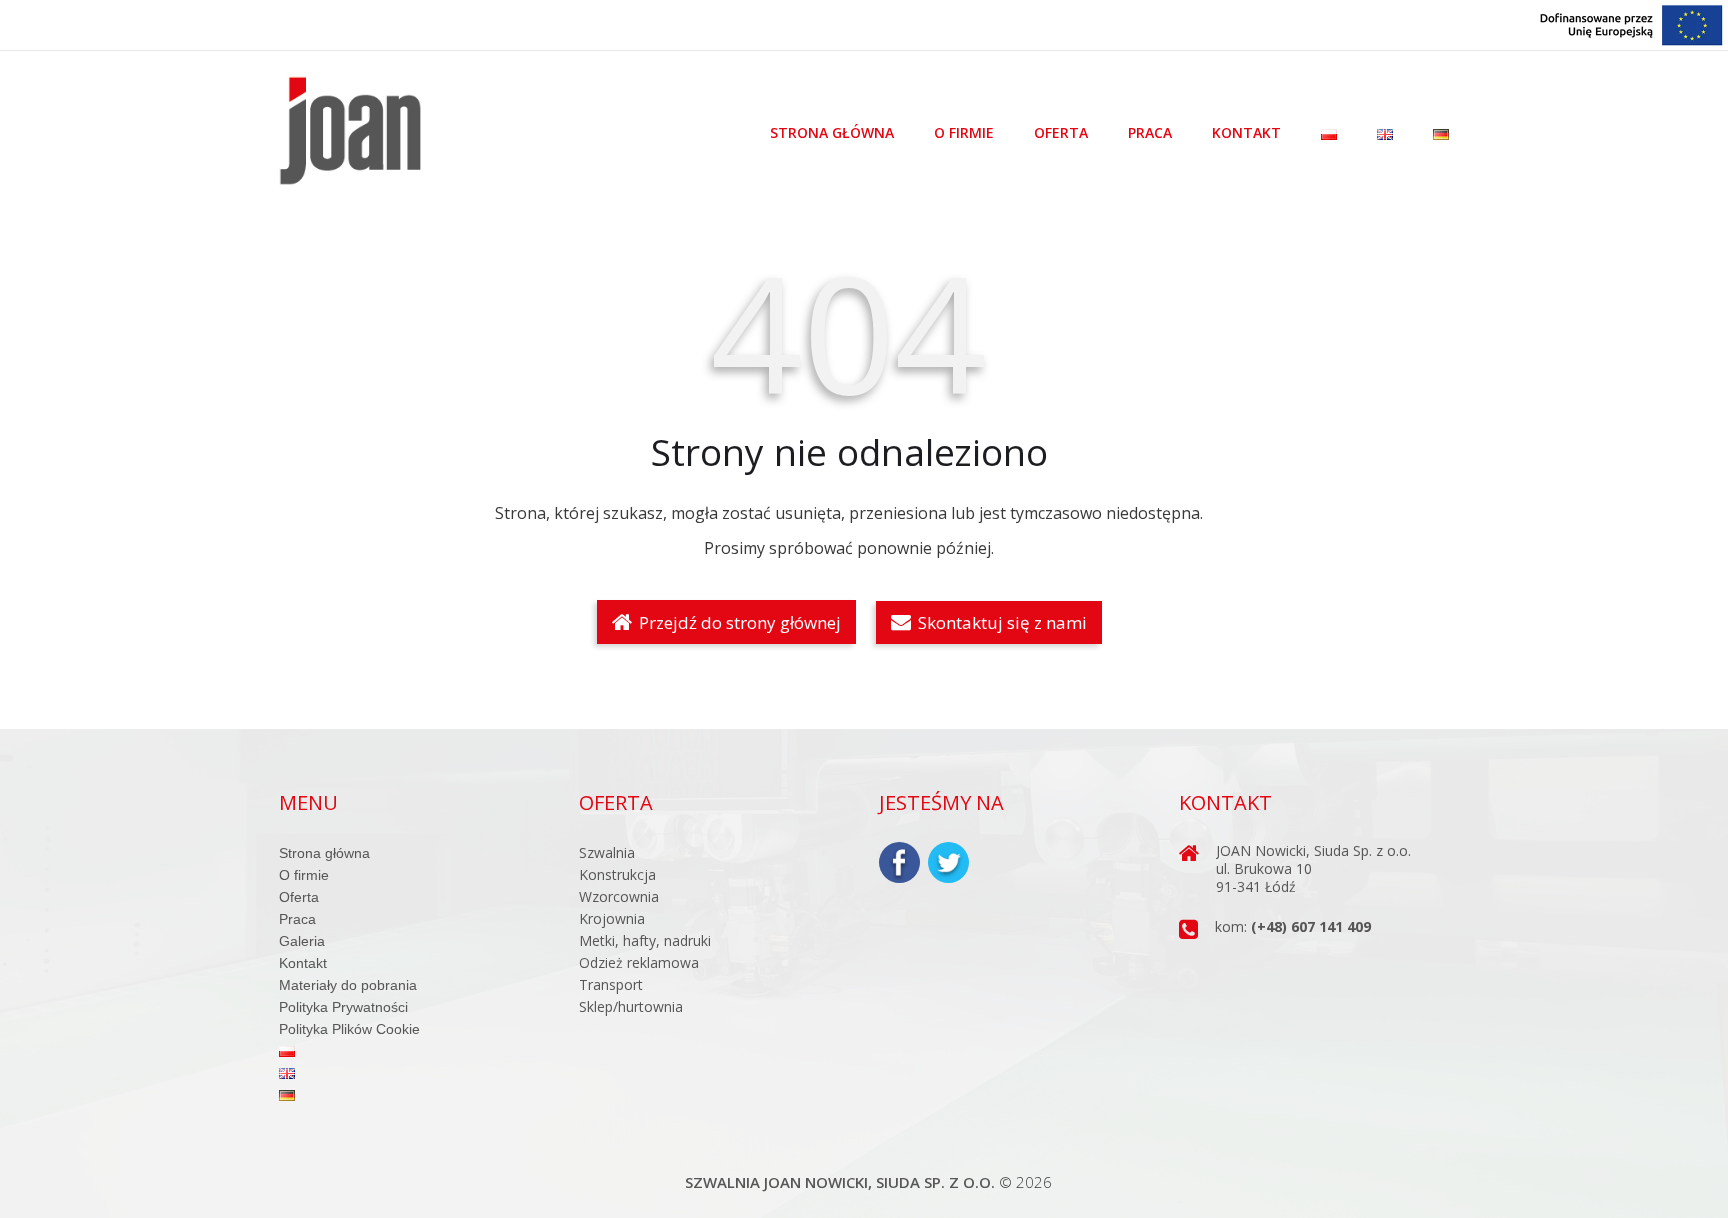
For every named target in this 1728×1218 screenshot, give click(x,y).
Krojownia (612, 918)
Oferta (1061, 133)
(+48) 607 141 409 (1311, 926)
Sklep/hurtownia (631, 1006)
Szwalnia (607, 852)
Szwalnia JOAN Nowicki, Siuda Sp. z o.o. (840, 1182)
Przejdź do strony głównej (738, 622)
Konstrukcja (617, 874)
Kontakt (1246, 133)
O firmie (964, 133)
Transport (611, 984)
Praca (1150, 133)
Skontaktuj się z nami (1000, 622)
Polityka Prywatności (343, 1007)
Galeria (302, 941)
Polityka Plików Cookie (349, 1029)
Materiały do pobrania (348, 985)
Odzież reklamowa (639, 962)
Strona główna (832, 133)
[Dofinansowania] (1632, 23)
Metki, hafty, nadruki (645, 940)
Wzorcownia (619, 896)
